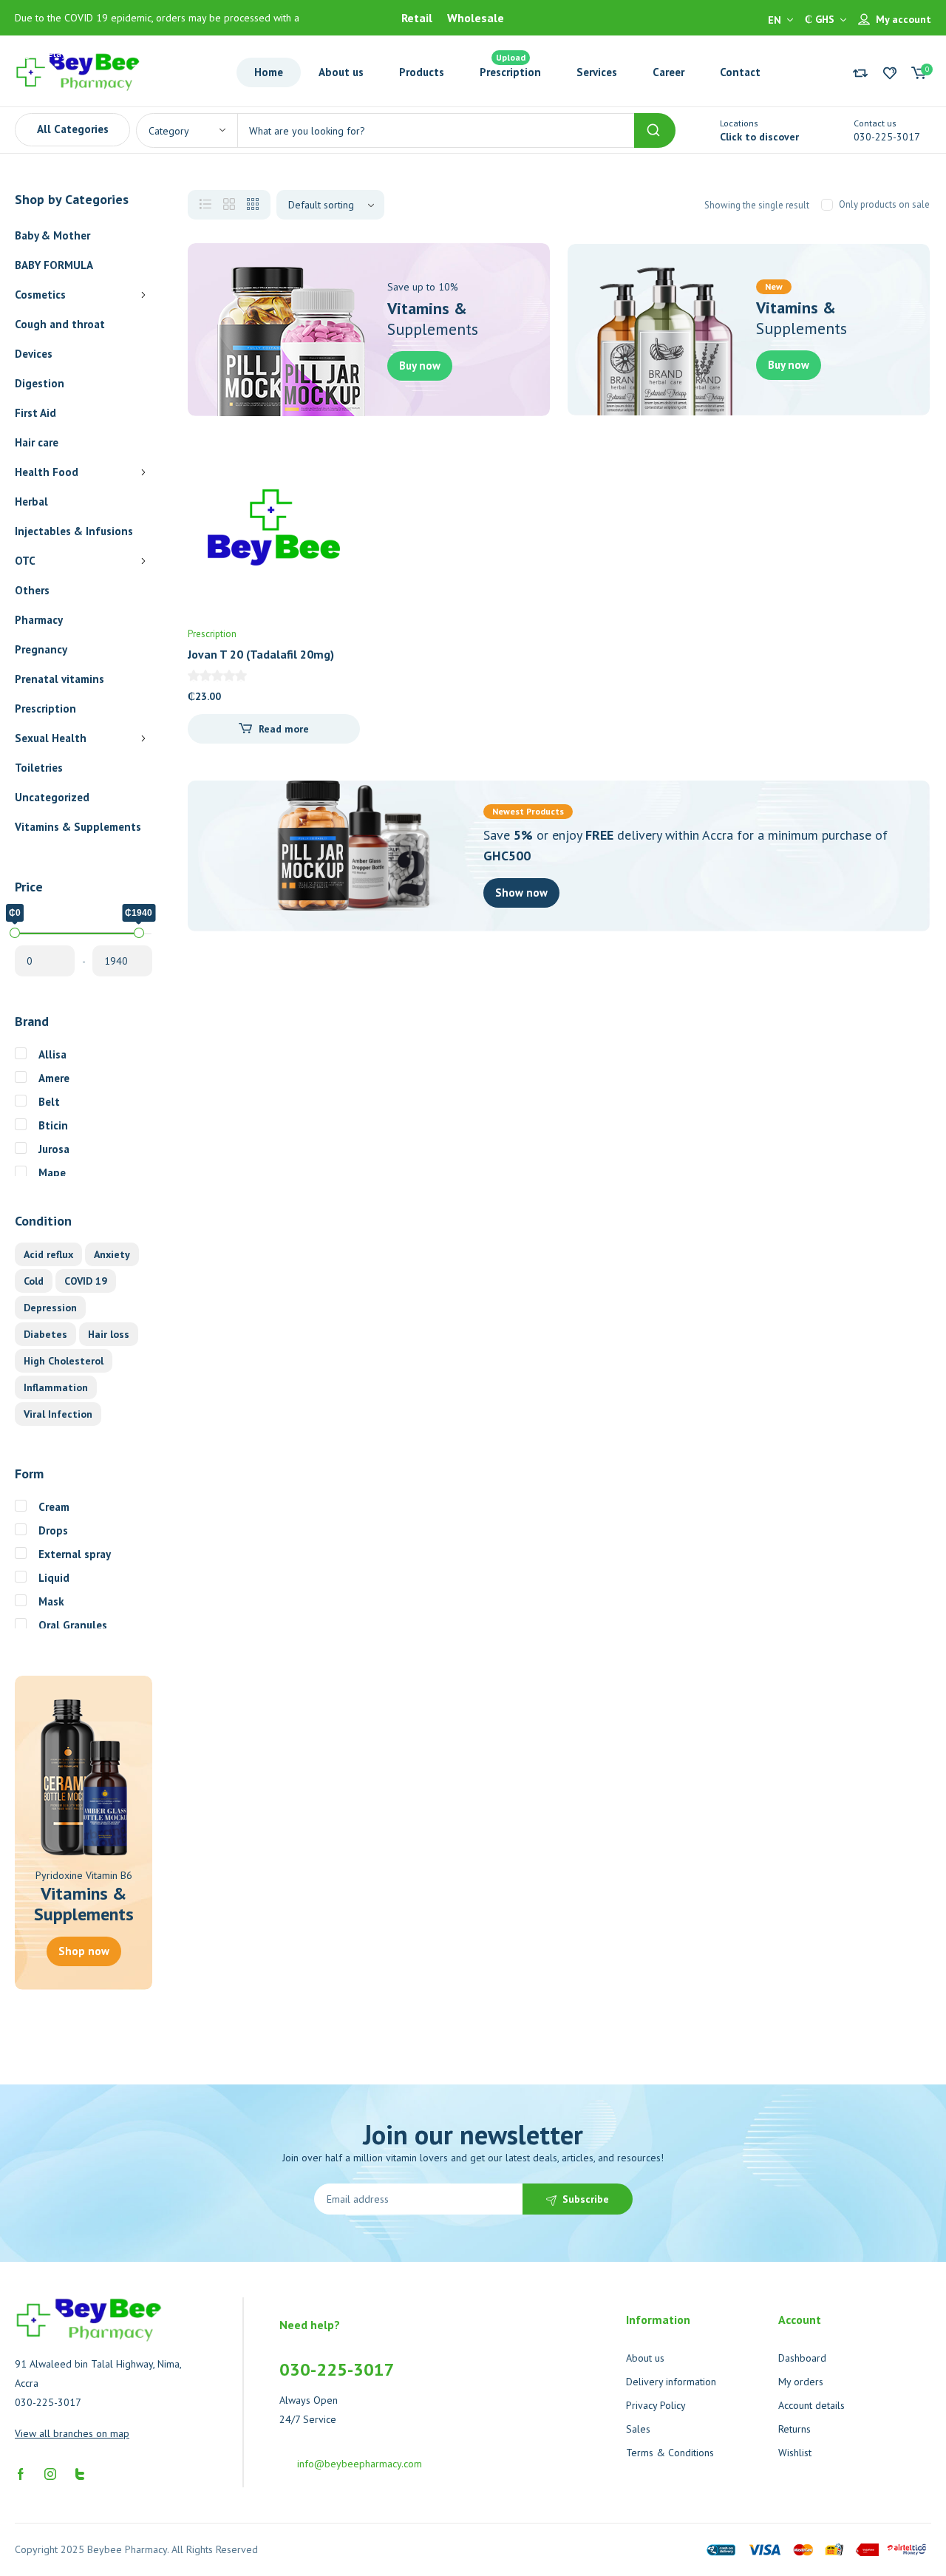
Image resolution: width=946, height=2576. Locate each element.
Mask (51, 1601)
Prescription (45, 708)
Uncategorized (52, 797)
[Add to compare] (336, 495)
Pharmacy (39, 620)
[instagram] (50, 2473)
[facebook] (21, 2473)
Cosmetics (40, 295)
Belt (49, 1102)
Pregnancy (41, 649)
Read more (284, 729)
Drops (53, 1530)
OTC (25, 561)
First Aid (35, 413)
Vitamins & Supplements (78, 827)
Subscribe (586, 2199)
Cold (34, 1281)
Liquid (54, 1578)
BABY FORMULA (54, 265)
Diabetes (45, 1334)
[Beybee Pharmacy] (78, 71)
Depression (50, 1308)
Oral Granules (73, 1625)
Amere (54, 1078)
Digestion (40, 383)
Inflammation (56, 1387)
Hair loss (109, 1334)
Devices (34, 354)
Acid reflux (48, 1254)
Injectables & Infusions (74, 531)
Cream (54, 1507)
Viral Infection (58, 1414)
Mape (52, 1173)
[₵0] (15, 933)
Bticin (53, 1125)
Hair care (37, 442)
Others (32, 590)
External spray (75, 1554)
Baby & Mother (52, 235)
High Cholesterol (64, 1361)
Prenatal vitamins (59, 679)
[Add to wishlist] (336, 465)
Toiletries (39, 768)
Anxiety (112, 1254)
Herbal (31, 502)
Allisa (52, 1054)
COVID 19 (86, 1281)
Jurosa (54, 1149)
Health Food (47, 472)
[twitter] (80, 2473)
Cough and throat (60, 324)
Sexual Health (51, 738)
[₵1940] (139, 933)
